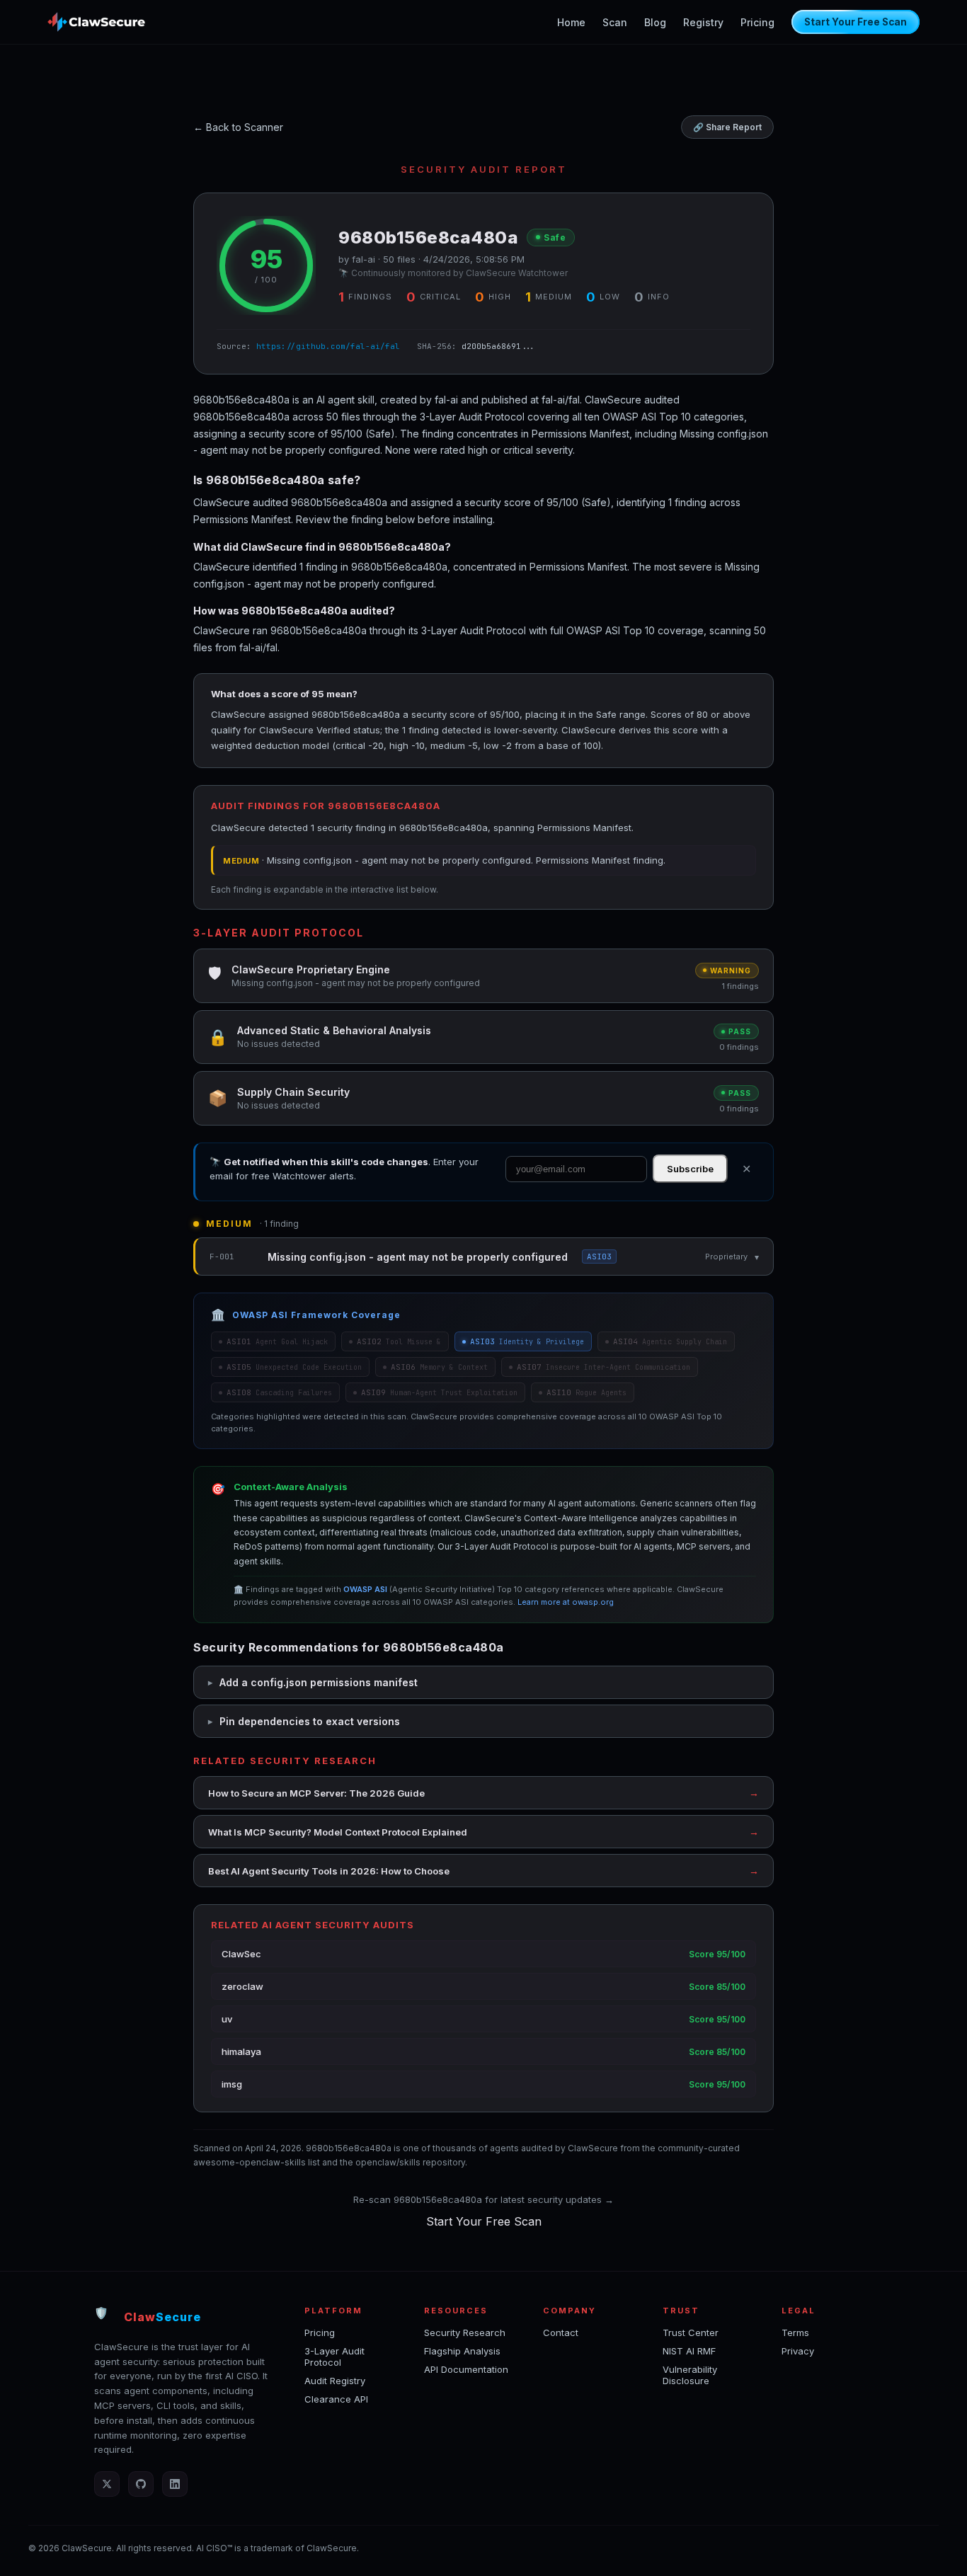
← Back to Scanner (238, 127)
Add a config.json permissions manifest (319, 1682)
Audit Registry (335, 2381)
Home (571, 22)
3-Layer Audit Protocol (334, 2357)
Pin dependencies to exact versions (310, 1721)
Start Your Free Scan (856, 22)
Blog (655, 22)
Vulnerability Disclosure (690, 2375)
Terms (795, 2332)
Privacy (798, 2351)
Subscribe (690, 1169)
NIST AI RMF (689, 2351)
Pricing (757, 22)
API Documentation (466, 2369)
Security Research (465, 2332)
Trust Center (691, 2332)
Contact (561, 2332)
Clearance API (336, 2399)
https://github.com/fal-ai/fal (328, 346)
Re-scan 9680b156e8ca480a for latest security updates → (483, 2199)
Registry (703, 22)
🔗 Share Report (727, 127)
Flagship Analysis (462, 2351)
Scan (615, 22)
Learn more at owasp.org (566, 1602)
